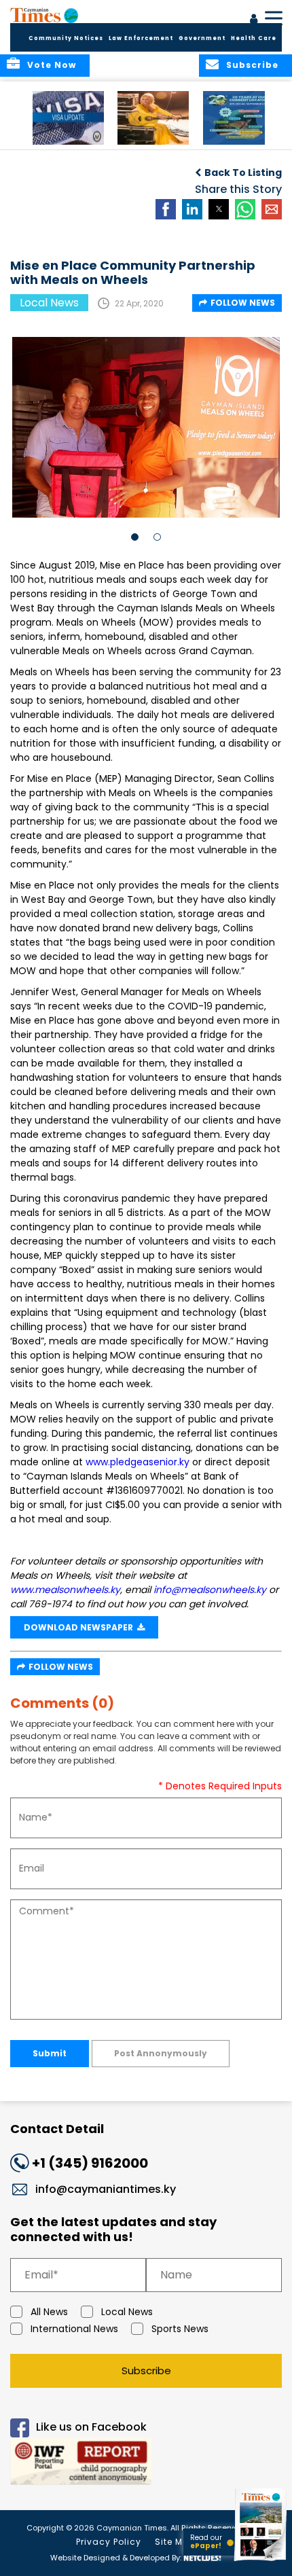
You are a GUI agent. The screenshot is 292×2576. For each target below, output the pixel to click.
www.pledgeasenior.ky (138, 1462)
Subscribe (146, 2371)
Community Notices (66, 38)
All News (49, 2312)
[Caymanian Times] (44, 15)
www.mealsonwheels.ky (65, 1590)
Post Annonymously (161, 2053)
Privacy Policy (109, 2542)
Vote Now (52, 65)
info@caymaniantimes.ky (106, 2189)
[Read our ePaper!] (261, 2561)
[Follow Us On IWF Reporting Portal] (146, 2464)
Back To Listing (243, 173)
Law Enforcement (141, 38)
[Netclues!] (202, 2557)
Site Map (175, 2542)
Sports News (180, 2329)
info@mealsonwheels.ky (210, 1590)
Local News (127, 2312)
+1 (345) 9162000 (90, 2163)
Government (202, 38)
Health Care (254, 38)
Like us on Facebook (91, 2427)
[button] (68, 118)
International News (74, 2329)
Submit (50, 2053)
